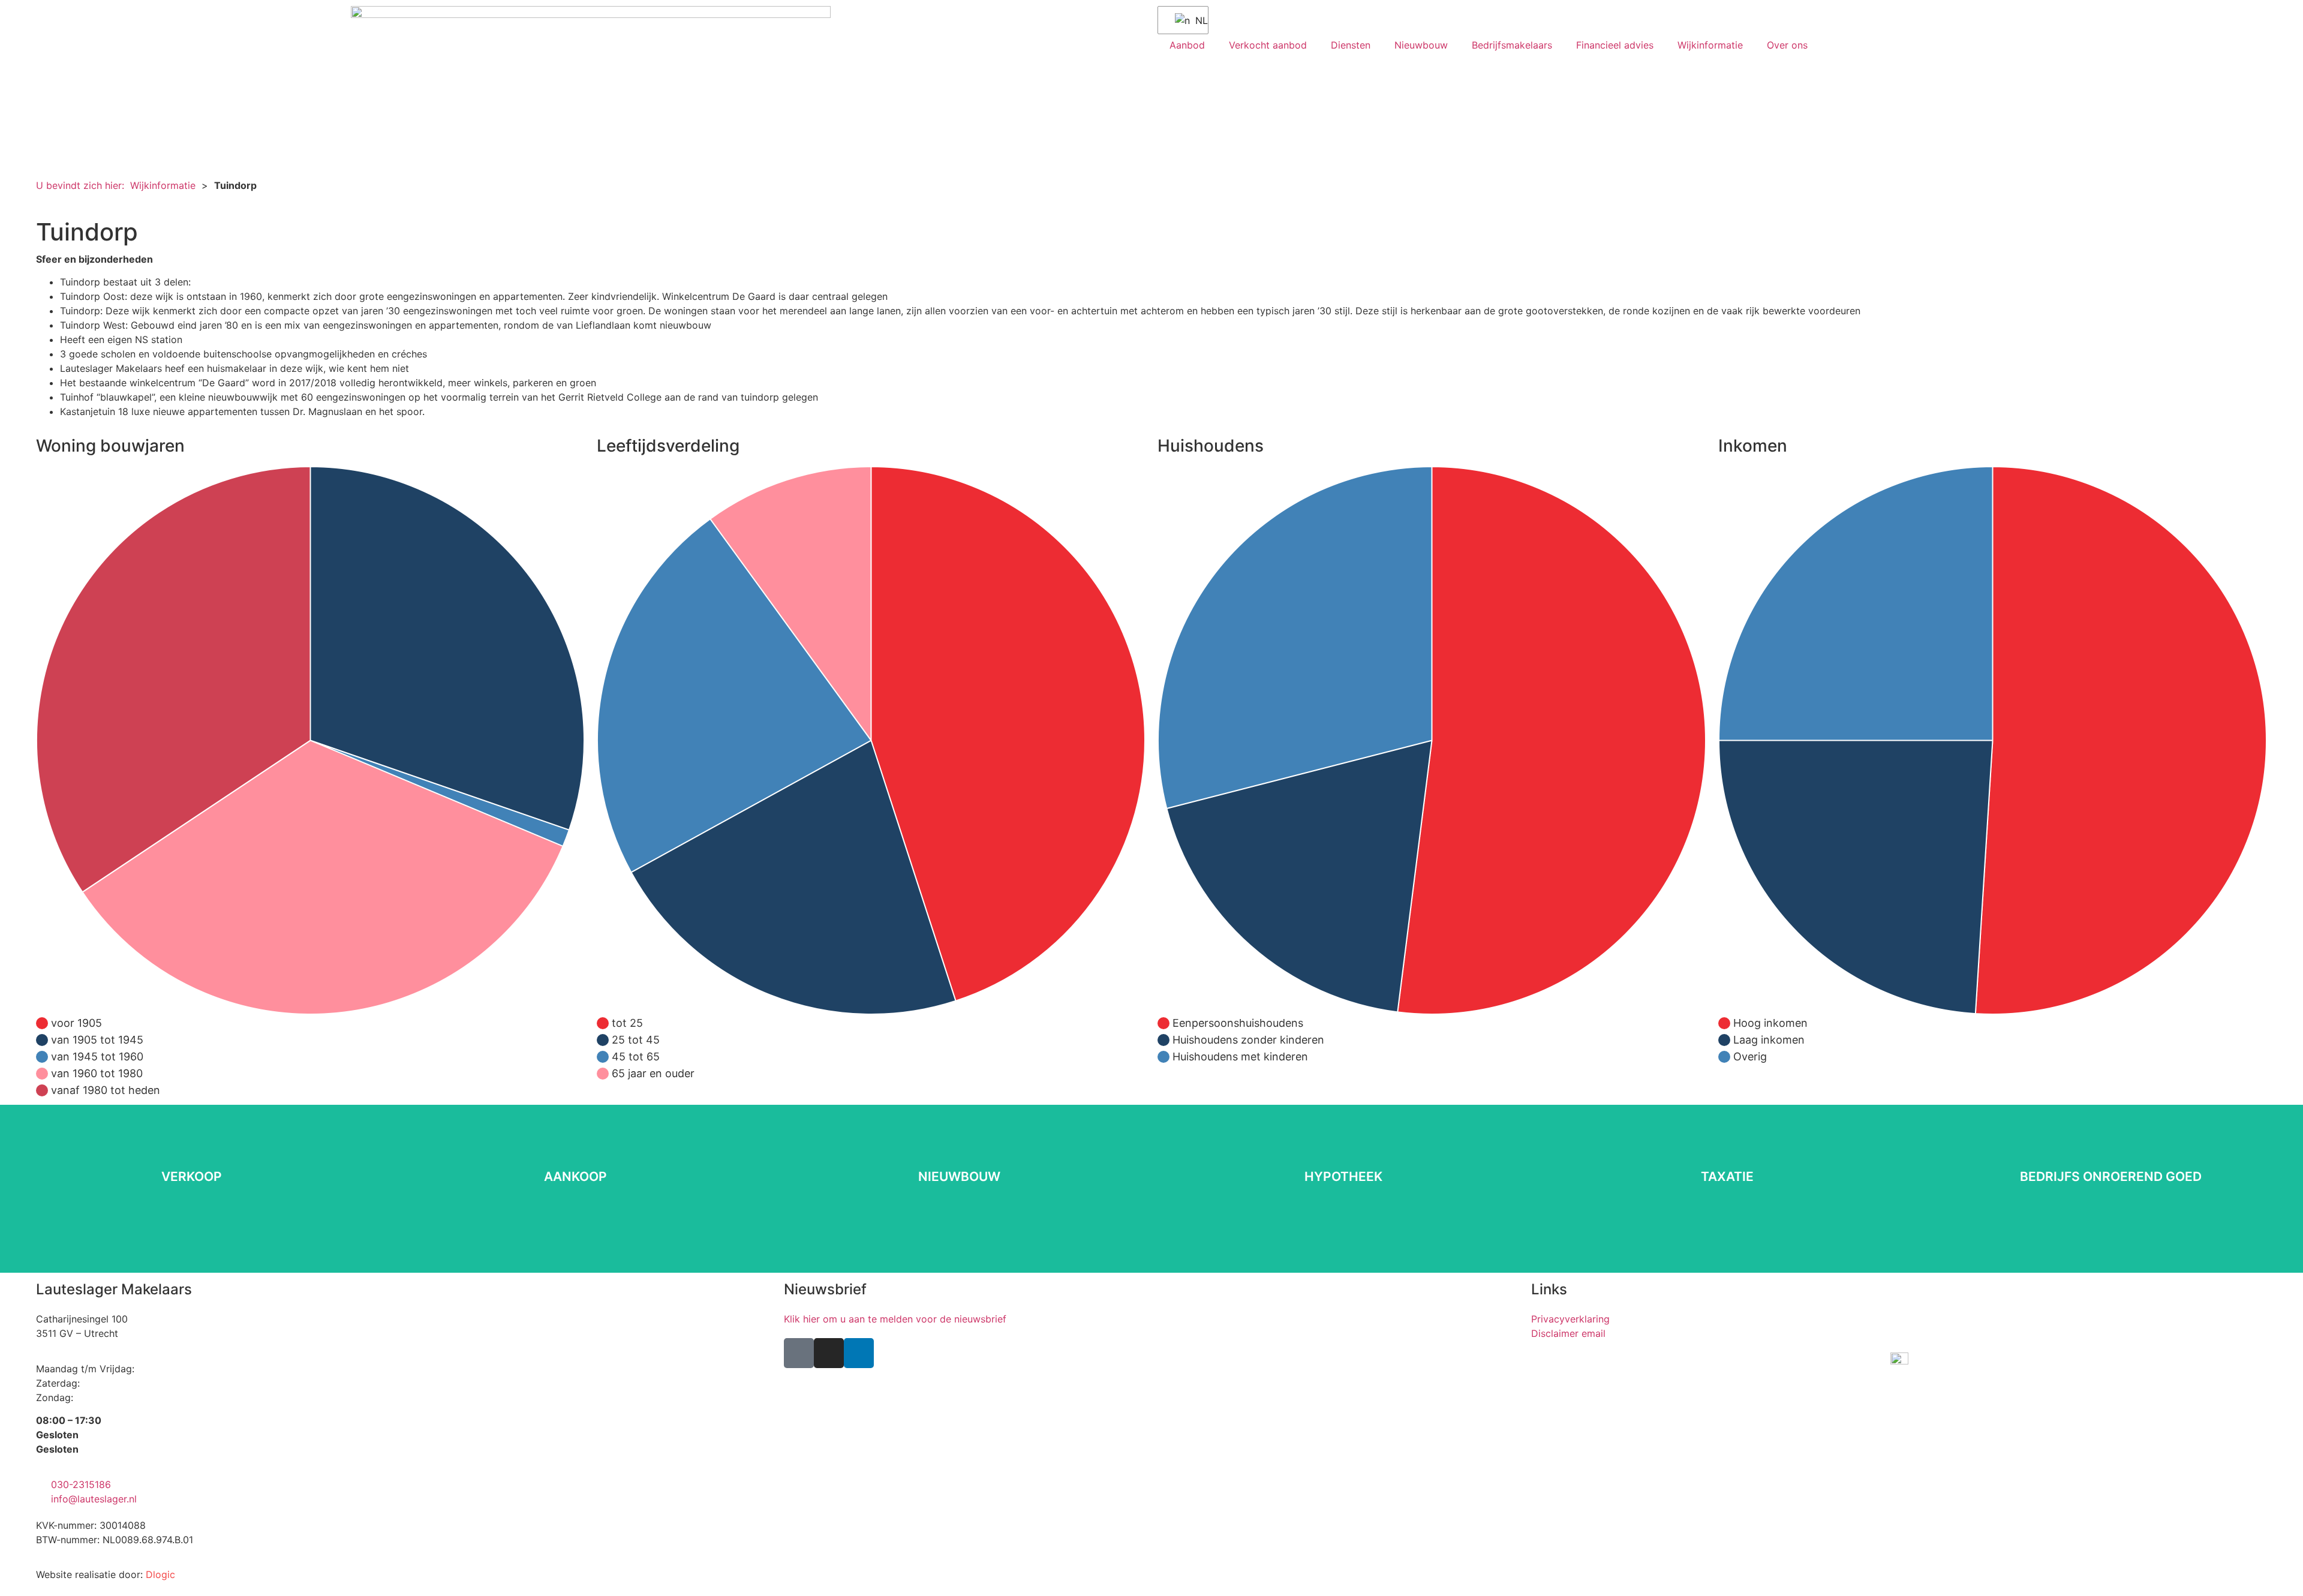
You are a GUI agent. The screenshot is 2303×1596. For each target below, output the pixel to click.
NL (1194, 20)
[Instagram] (829, 1353)
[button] (48, 205)
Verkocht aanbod (1268, 45)
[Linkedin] (859, 1353)
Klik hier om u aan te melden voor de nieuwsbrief (895, 1319)
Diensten (1351, 45)
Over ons (1787, 45)
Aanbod (1187, 45)
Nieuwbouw (1421, 45)
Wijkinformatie (1710, 45)
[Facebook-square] (799, 1353)
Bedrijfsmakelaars (1512, 45)
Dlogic (160, 1574)
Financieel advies (1615, 45)
